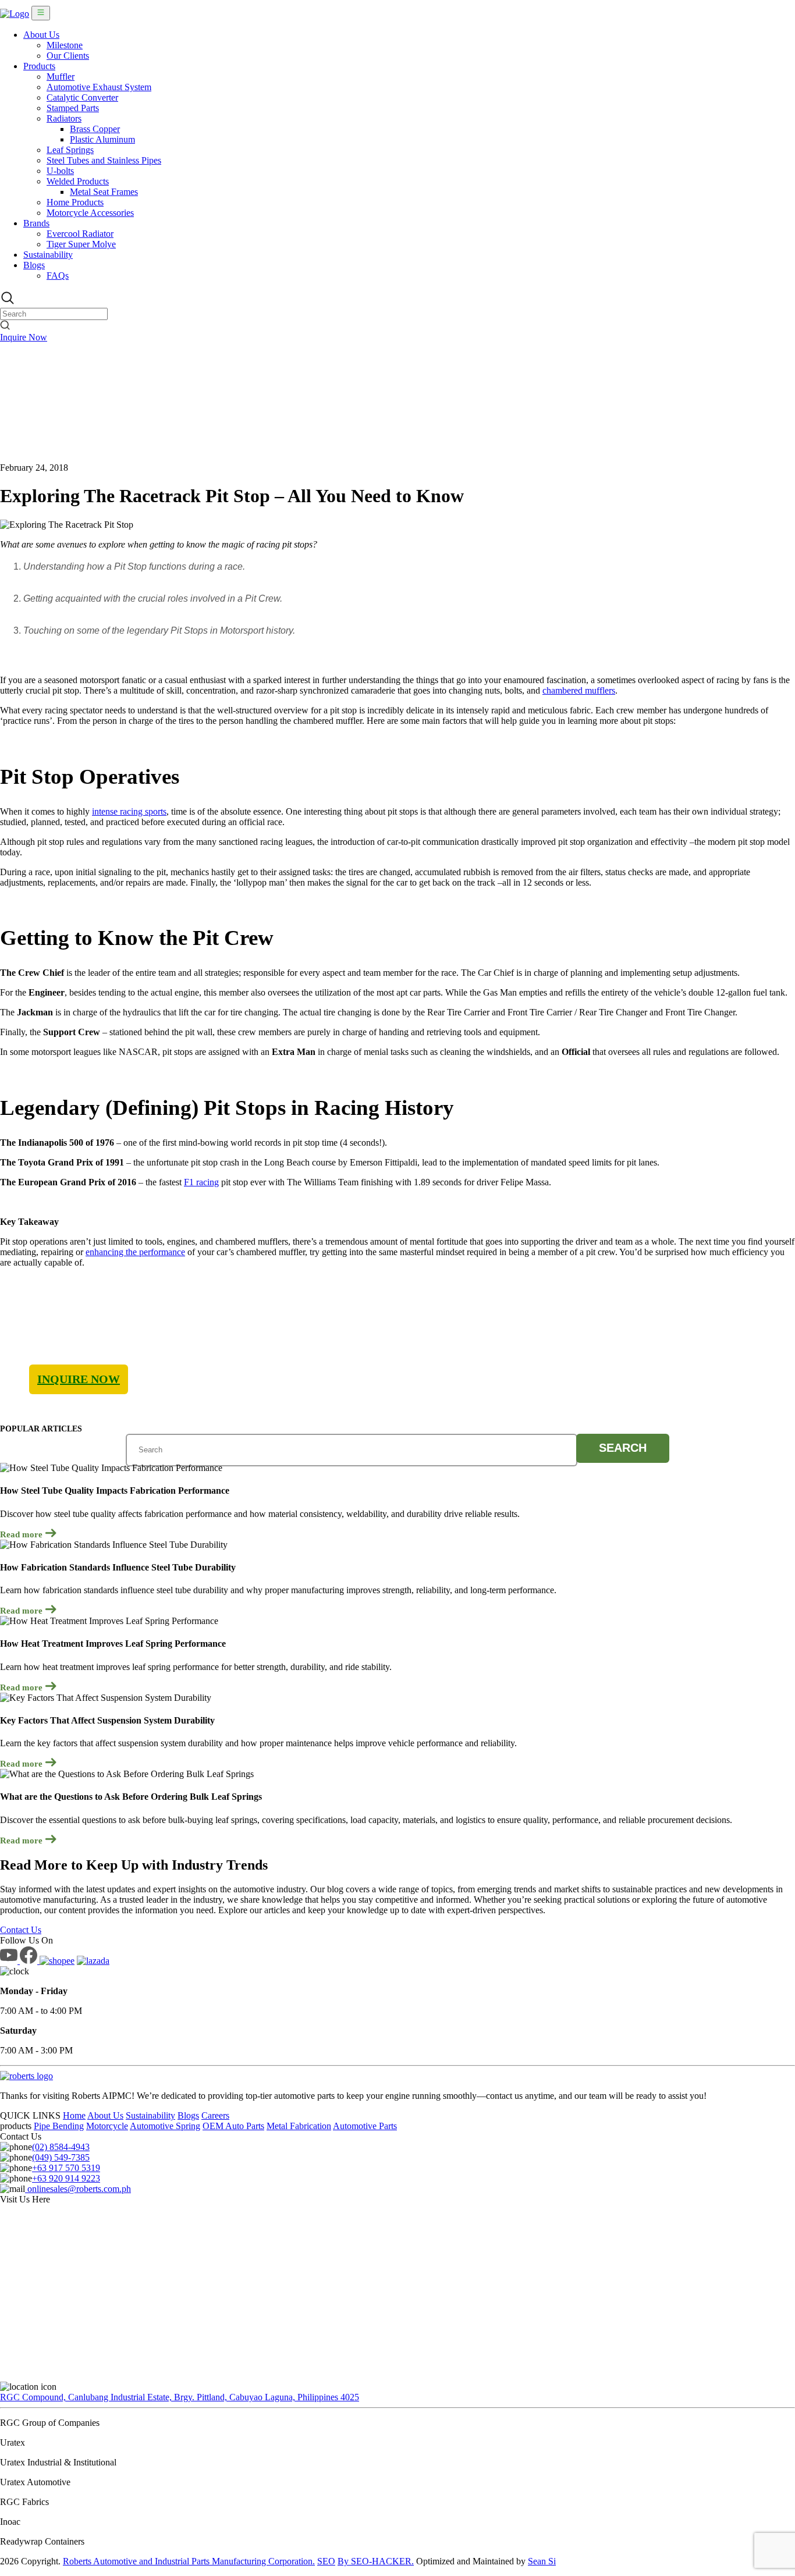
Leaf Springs (70, 150)
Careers (215, 2115)
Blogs (34, 265)
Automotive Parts (365, 2126)
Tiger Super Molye (81, 244)
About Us (41, 35)
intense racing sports (129, 811)
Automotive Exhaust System (99, 87)
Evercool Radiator (80, 234)
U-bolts (60, 171)
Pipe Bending (59, 2126)
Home (74, 2115)
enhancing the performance (135, 1252)
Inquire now (79, 1379)
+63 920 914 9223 (66, 2178)
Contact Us (21, 1930)
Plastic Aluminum (102, 139)
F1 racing (201, 1182)
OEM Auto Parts (233, 2126)
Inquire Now (24, 337)
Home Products (75, 202)
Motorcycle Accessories (90, 213)
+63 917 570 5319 (66, 2168)
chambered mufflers (579, 690)
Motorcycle (107, 2126)
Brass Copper (95, 129)
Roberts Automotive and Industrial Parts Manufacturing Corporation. (189, 2561)
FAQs (58, 276)
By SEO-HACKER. (376, 2561)
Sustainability (48, 255)
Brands (36, 223)
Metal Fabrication (299, 2126)
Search (623, 1448)
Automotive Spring (165, 2126)
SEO (326, 2561)
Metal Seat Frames (104, 192)
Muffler (61, 77)
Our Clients (68, 56)
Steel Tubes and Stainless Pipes (104, 160)
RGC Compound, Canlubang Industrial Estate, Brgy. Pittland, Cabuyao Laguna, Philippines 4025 (180, 2397)
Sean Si (542, 2561)
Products (39, 66)
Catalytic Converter (82, 97)
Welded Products (78, 181)
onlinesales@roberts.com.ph (78, 2189)
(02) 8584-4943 (61, 2147)
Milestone (65, 45)
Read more (22, 1534)
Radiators (64, 118)
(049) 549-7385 (61, 2157)
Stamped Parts (73, 108)
